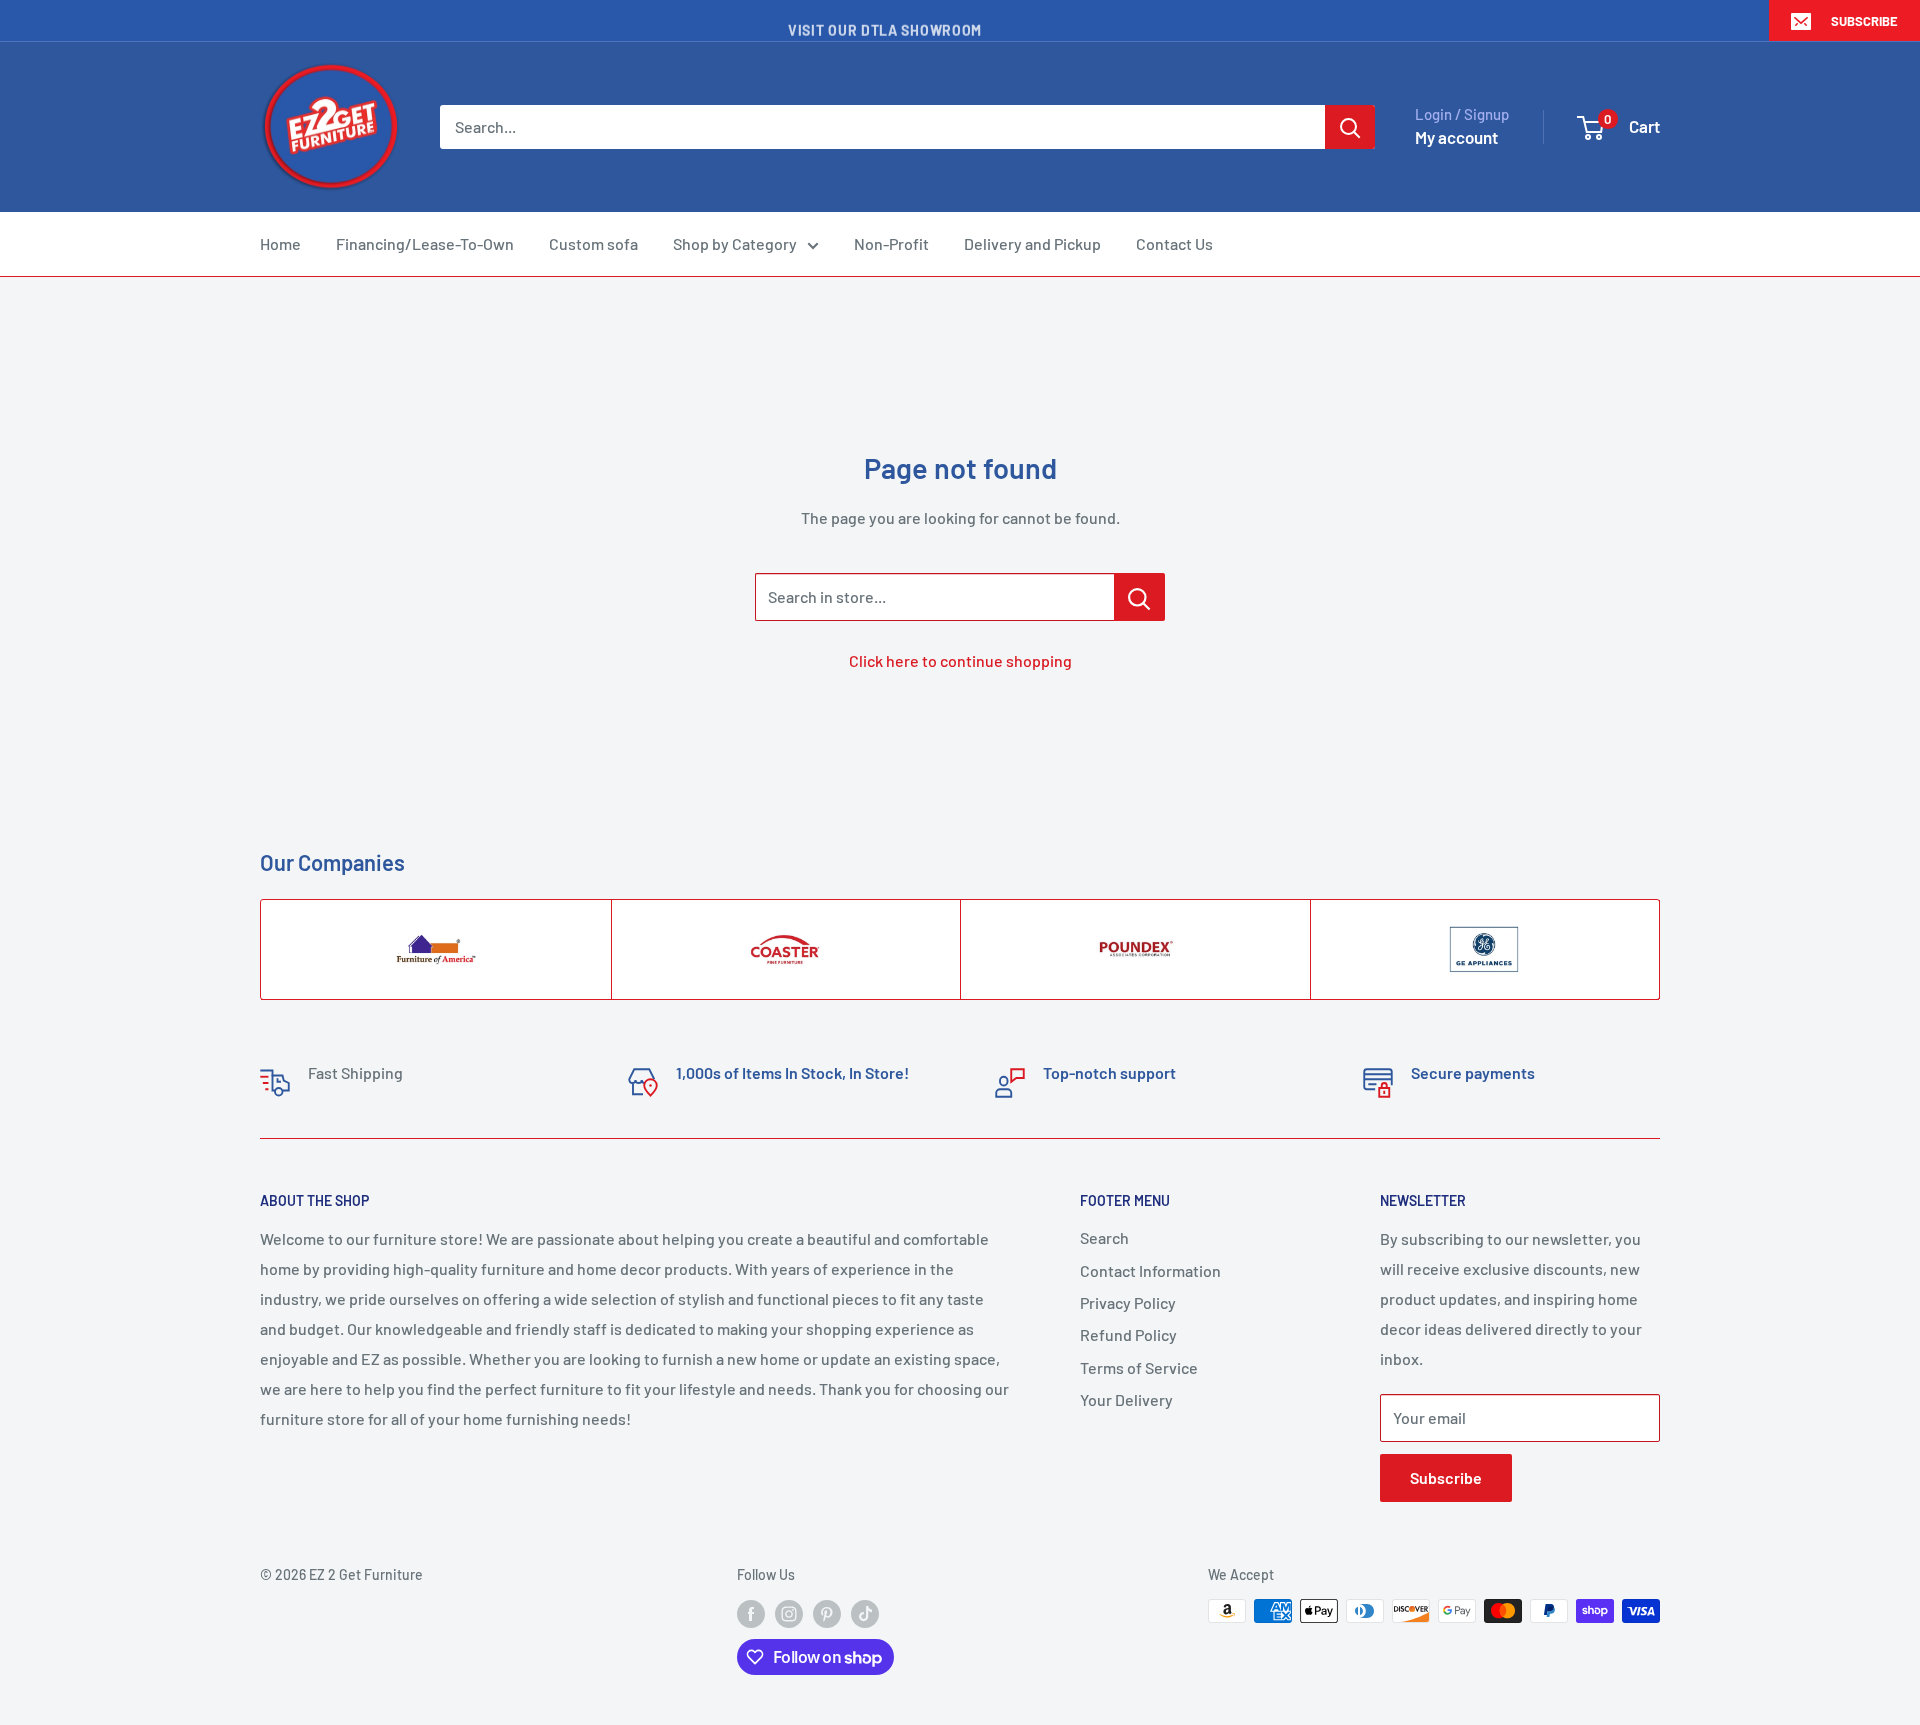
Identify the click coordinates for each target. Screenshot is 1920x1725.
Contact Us (1174, 243)
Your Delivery (1126, 1399)
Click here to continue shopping (960, 660)
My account (1456, 137)
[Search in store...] (1139, 597)
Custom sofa (593, 243)
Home (280, 243)
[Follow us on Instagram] (789, 1613)
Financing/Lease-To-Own (425, 243)
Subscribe (1864, 21)
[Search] (1350, 127)
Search (1104, 1237)
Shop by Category (735, 243)
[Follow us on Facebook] (751, 1613)
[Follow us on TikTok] (865, 1613)
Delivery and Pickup (1032, 243)
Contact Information (1150, 1270)
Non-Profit (891, 243)
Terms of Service (1139, 1367)
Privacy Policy (1128, 1302)
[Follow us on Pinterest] (827, 1613)
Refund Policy (1128, 1334)
